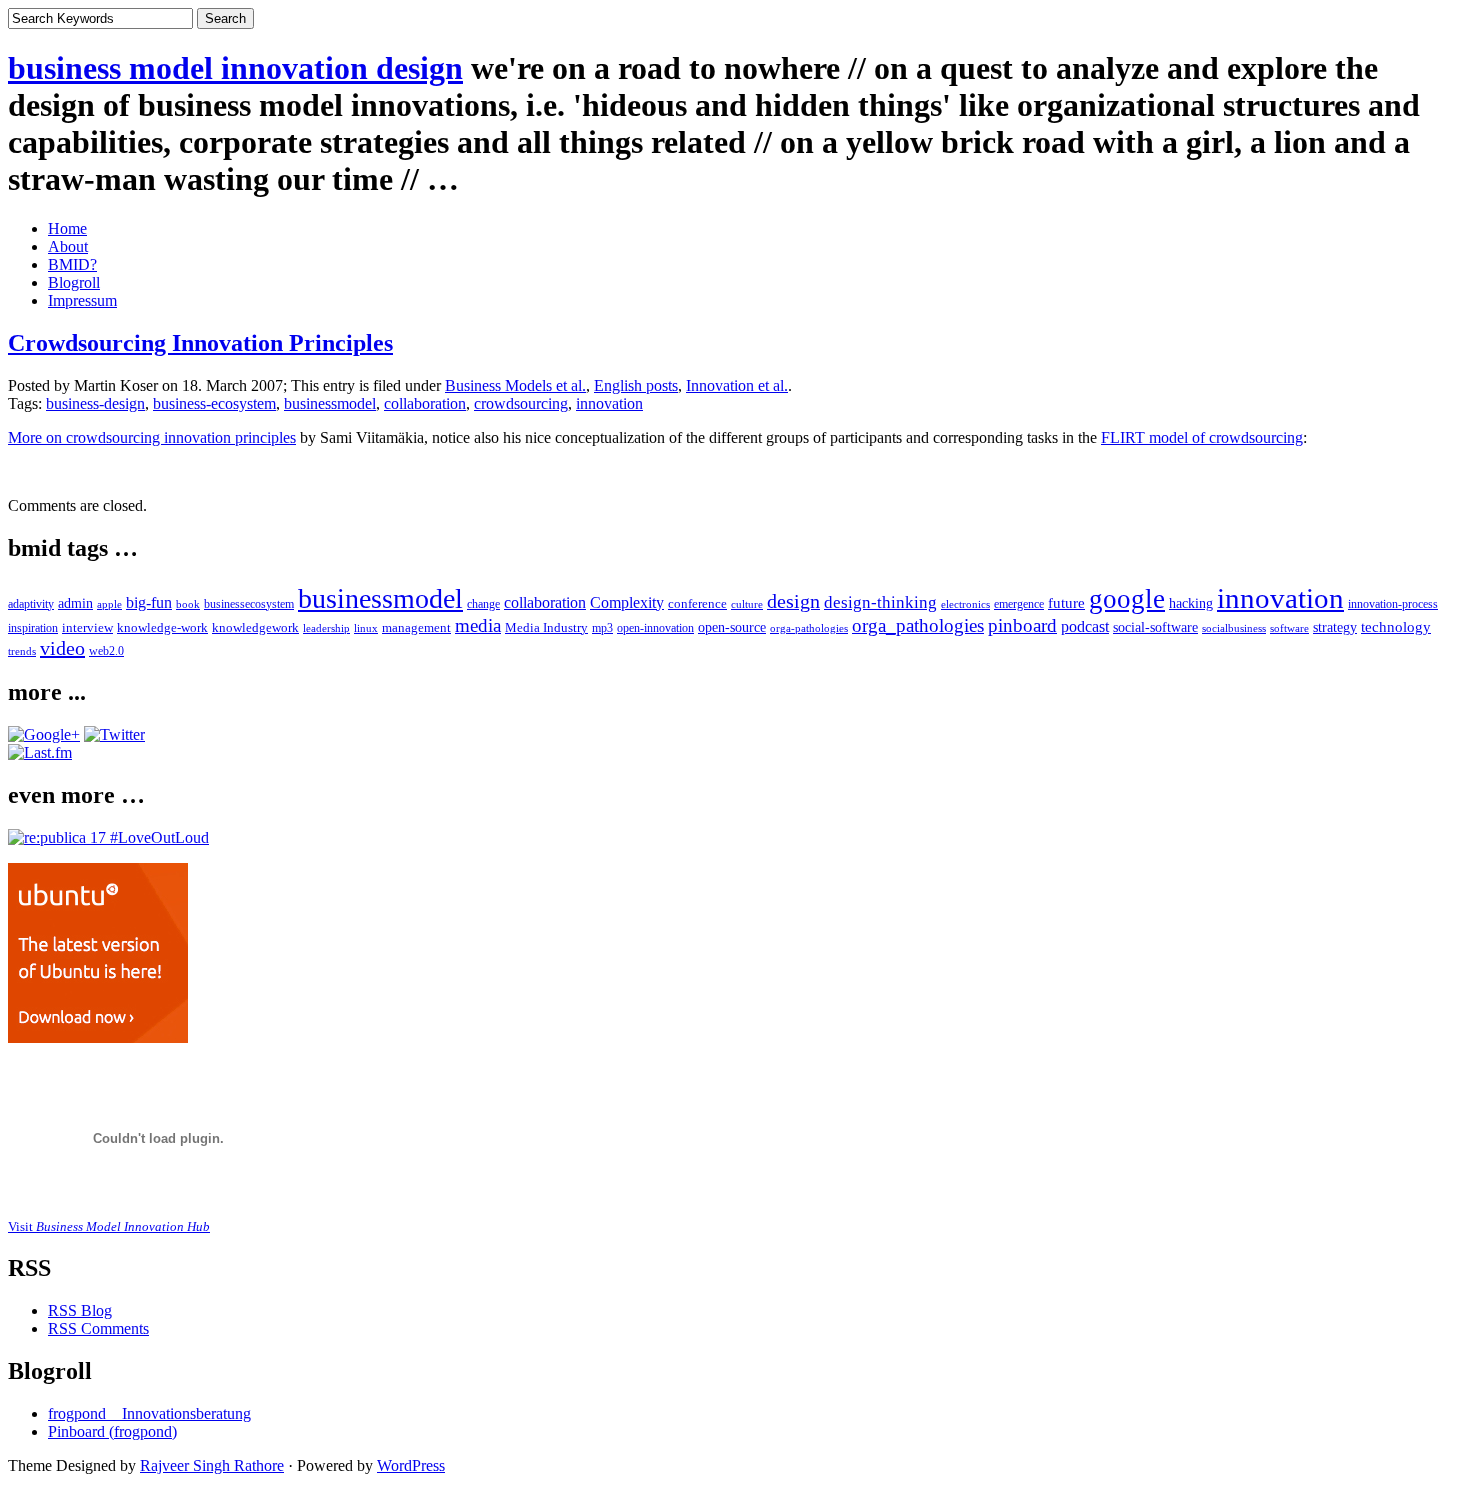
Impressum (82, 300)
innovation (609, 403)
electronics (965, 604)
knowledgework (255, 627)
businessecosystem (249, 604)
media (478, 625)
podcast (1085, 626)
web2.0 (106, 651)
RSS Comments (98, 1328)
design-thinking (880, 602)
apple (109, 604)
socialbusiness (1234, 628)
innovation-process (1393, 604)
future (1066, 602)
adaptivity (31, 604)
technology (1396, 627)
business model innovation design (235, 68)
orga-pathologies (809, 628)
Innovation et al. (737, 385)
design (793, 601)
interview (87, 628)
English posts (636, 385)
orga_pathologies (918, 625)
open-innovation (655, 628)
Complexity (627, 602)
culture (747, 604)
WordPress (411, 1465)
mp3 (602, 628)
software (1289, 628)
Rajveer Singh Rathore (212, 1465)
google (1127, 599)
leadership (326, 628)
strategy (1335, 627)
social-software (1155, 627)
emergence (1019, 604)
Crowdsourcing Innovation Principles (200, 343)
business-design (95, 403)
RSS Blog (80, 1310)
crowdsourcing (521, 403)
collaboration (425, 403)
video (62, 648)
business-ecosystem (214, 403)
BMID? (72, 264)
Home (67, 228)
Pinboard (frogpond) (112, 1431)
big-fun (149, 602)
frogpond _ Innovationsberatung (149, 1413)
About (68, 246)
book (188, 604)
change (483, 604)
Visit (109, 1226)
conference (697, 604)
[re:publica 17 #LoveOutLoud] (108, 837)
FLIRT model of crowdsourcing (1202, 437)
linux (366, 628)
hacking (1191, 603)
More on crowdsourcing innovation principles (152, 437)
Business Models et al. (515, 385)
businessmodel (330, 403)
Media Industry (546, 628)
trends (22, 651)
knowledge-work (162, 627)
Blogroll (74, 282)
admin (75, 603)
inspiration (33, 628)
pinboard (1022, 625)
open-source (732, 627)
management (416, 627)
